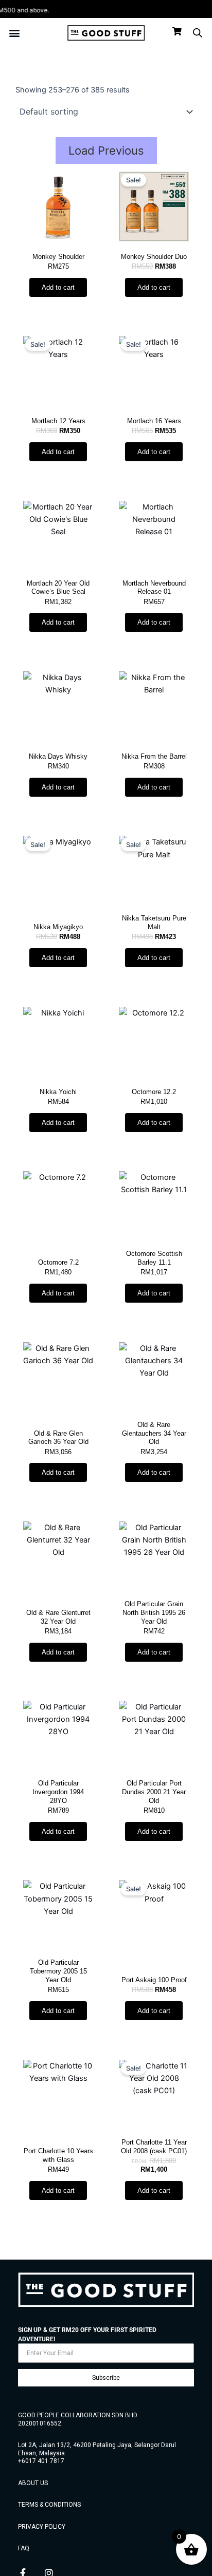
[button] (15, 33)
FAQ (24, 2548)
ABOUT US (33, 2483)
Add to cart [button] (58, 287)
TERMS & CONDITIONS (49, 2505)
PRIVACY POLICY (42, 2527)
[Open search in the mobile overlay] (198, 33)
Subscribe (106, 2378)
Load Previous (106, 151)
